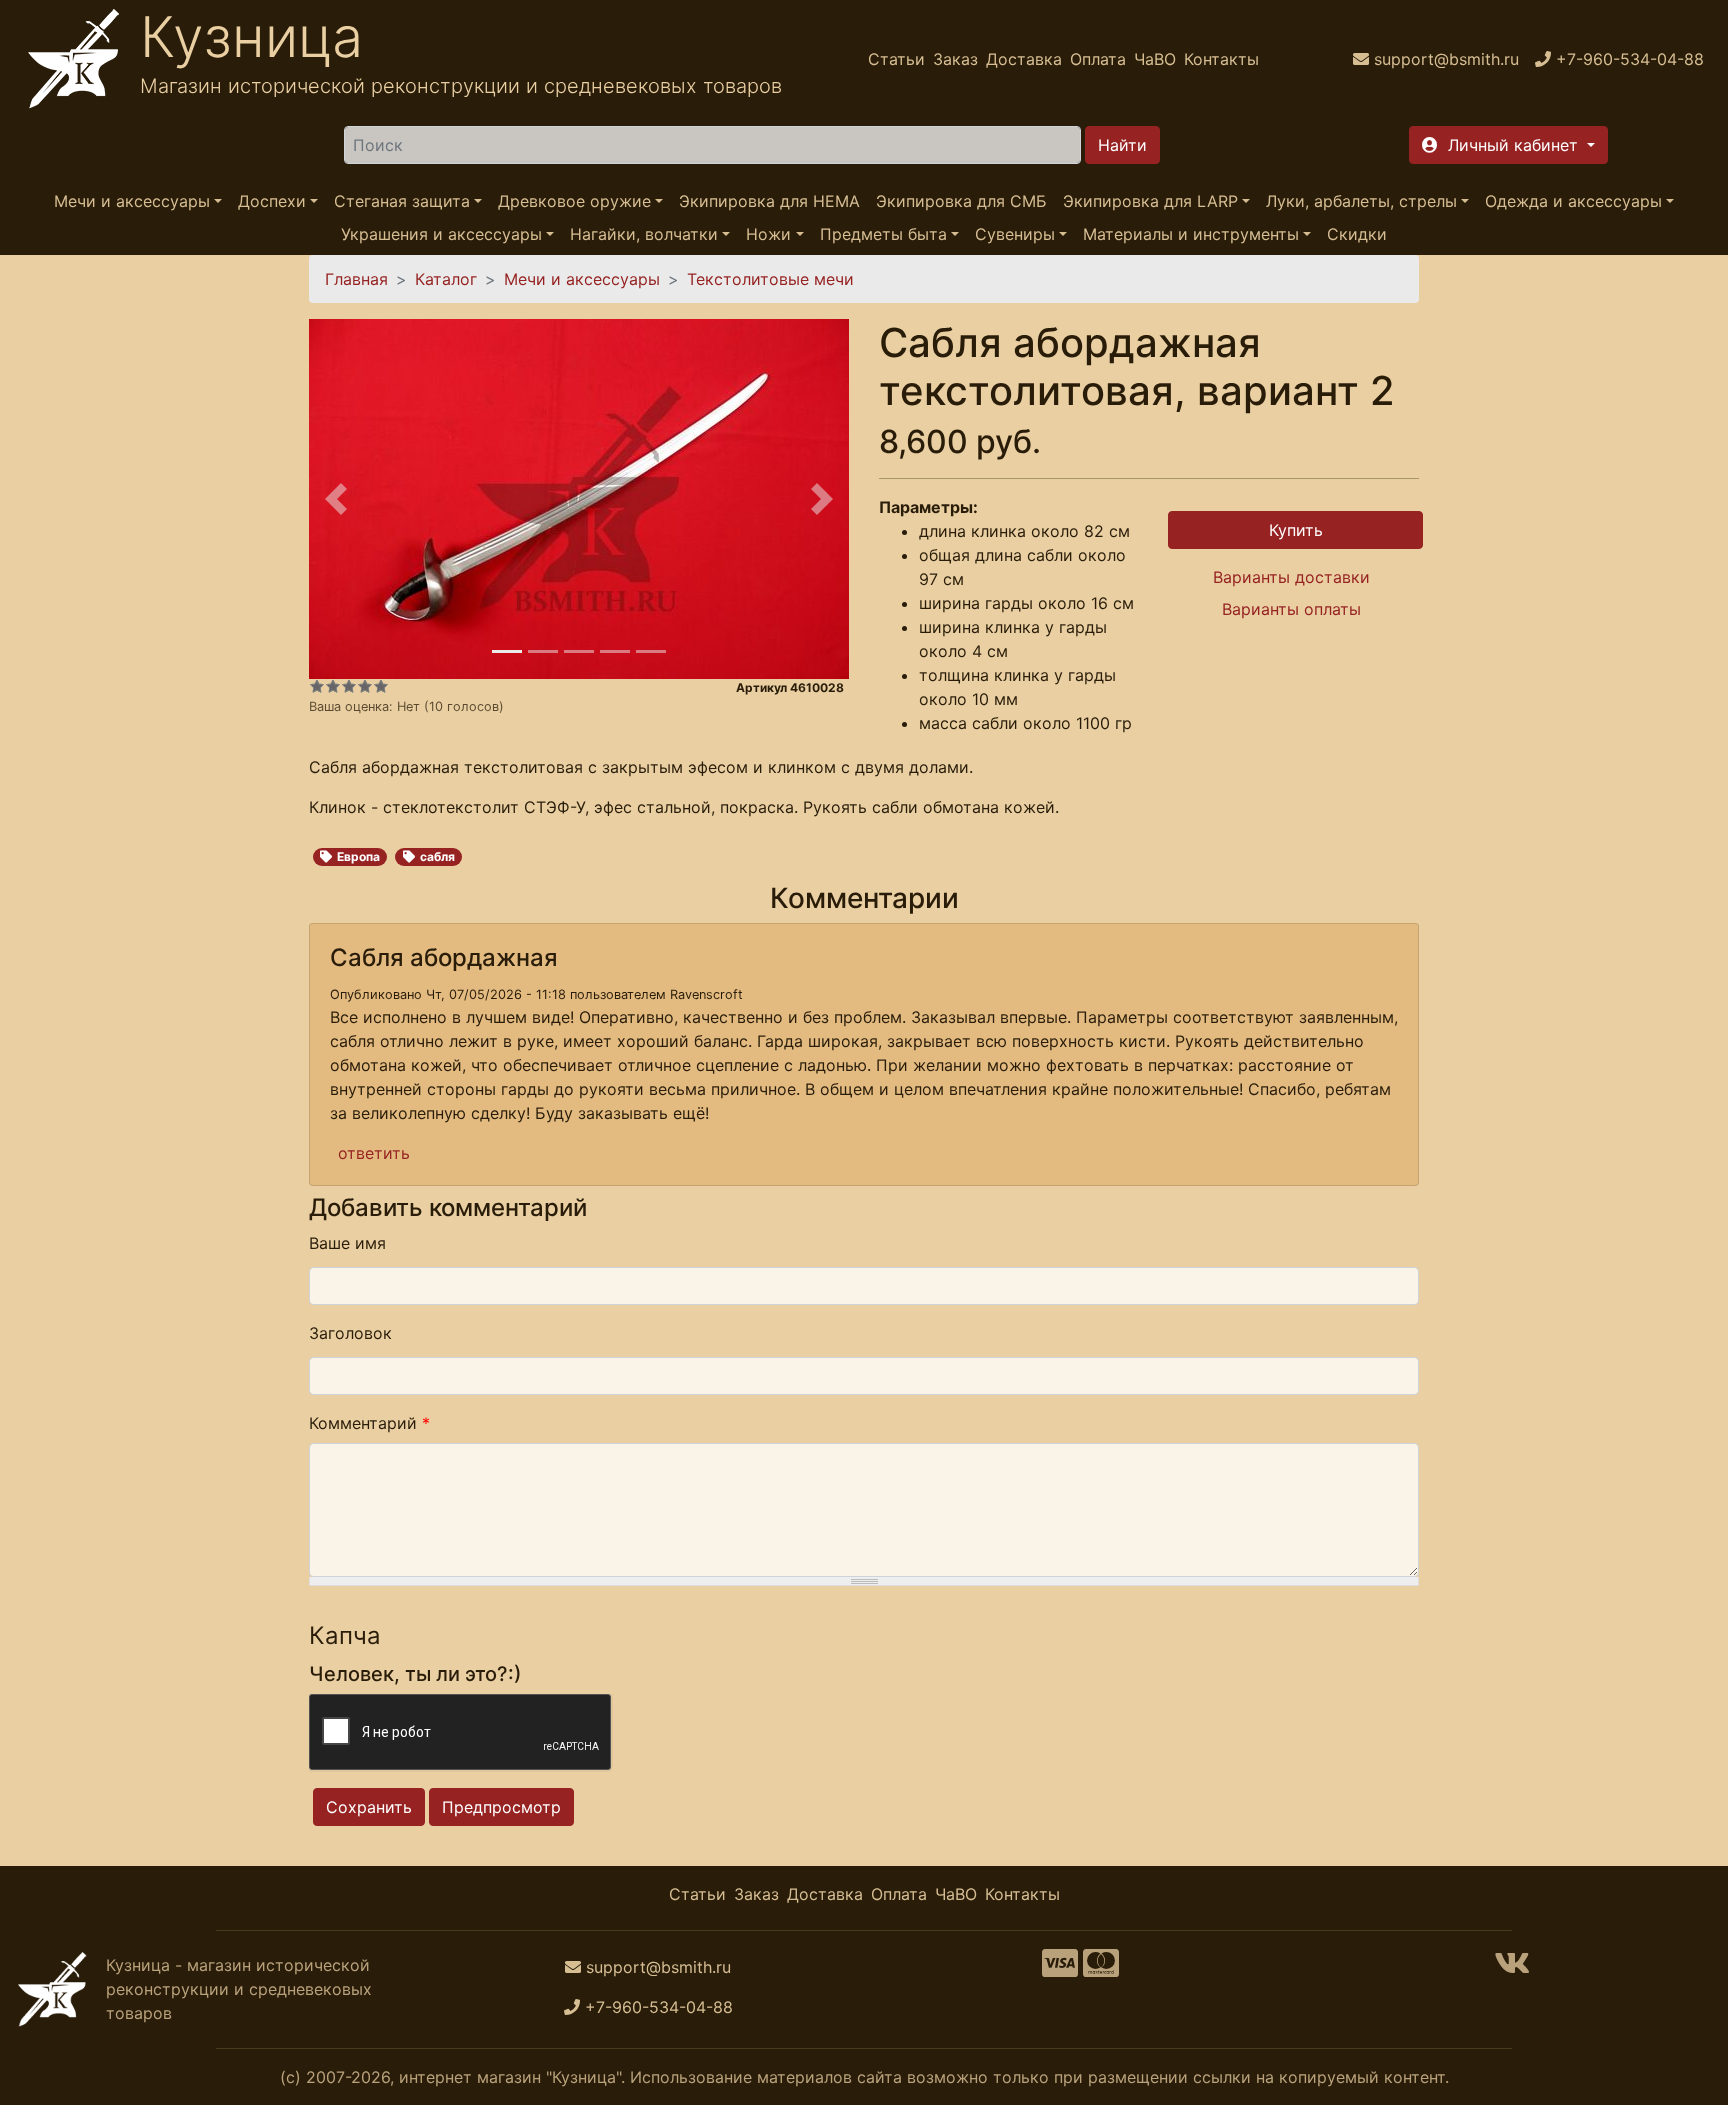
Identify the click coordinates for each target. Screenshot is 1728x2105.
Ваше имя (347, 1243)
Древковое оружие (574, 201)
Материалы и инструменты (1191, 234)
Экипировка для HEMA (769, 201)
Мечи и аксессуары (132, 201)
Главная (356, 279)
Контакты (1221, 59)
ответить (374, 1153)
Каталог (446, 279)
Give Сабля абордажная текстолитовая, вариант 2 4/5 (365, 686)
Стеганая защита (402, 201)
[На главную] (74, 59)
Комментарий (369, 1423)
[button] (1508, 145)
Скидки (1357, 234)
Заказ (955, 59)
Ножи (768, 234)
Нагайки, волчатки (644, 234)
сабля (437, 856)
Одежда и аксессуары (1573, 201)
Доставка (1024, 59)
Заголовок (350, 1333)
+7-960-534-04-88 (659, 2007)
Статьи (896, 59)
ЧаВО (1155, 59)
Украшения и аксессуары (441, 234)
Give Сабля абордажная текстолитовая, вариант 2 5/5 (381, 686)
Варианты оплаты (1291, 609)
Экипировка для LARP (1150, 201)
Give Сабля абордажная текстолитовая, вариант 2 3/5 (349, 686)
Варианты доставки (1291, 577)
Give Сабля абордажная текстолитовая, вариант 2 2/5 (333, 686)
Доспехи (272, 201)
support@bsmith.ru (658, 1967)
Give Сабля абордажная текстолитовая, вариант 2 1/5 (317, 686)
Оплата (1098, 59)
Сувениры (1015, 234)
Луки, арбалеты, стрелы (1361, 201)
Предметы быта (883, 234)
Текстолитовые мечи (770, 279)
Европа (358, 856)
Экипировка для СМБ (961, 201)
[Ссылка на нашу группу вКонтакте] (1512, 1969)
